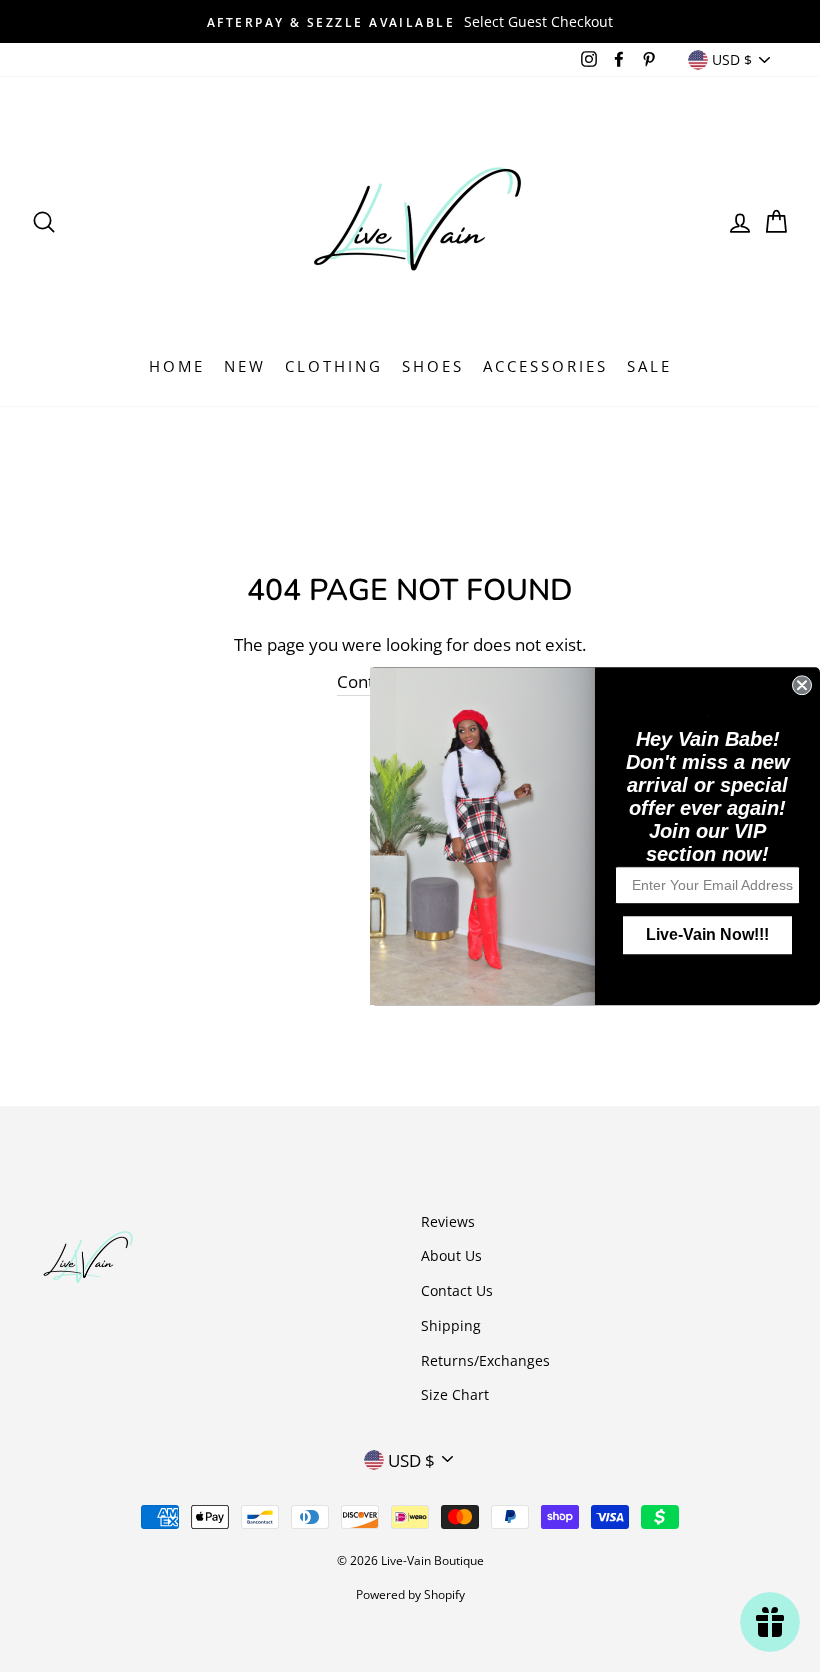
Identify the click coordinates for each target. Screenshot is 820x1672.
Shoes (433, 366)
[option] (410, 21)
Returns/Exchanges (485, 1360)
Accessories (545, 366)
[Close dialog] (802, 685)
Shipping (451, 1325)
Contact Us (457, 1290)
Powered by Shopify (410, 1594)
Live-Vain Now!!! (707, 934)
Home (177, 366)
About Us (451, 1255)
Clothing (334, 366)
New (245, 366)
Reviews (448, 1221)
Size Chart (455, 1394)
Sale (649, 366)
